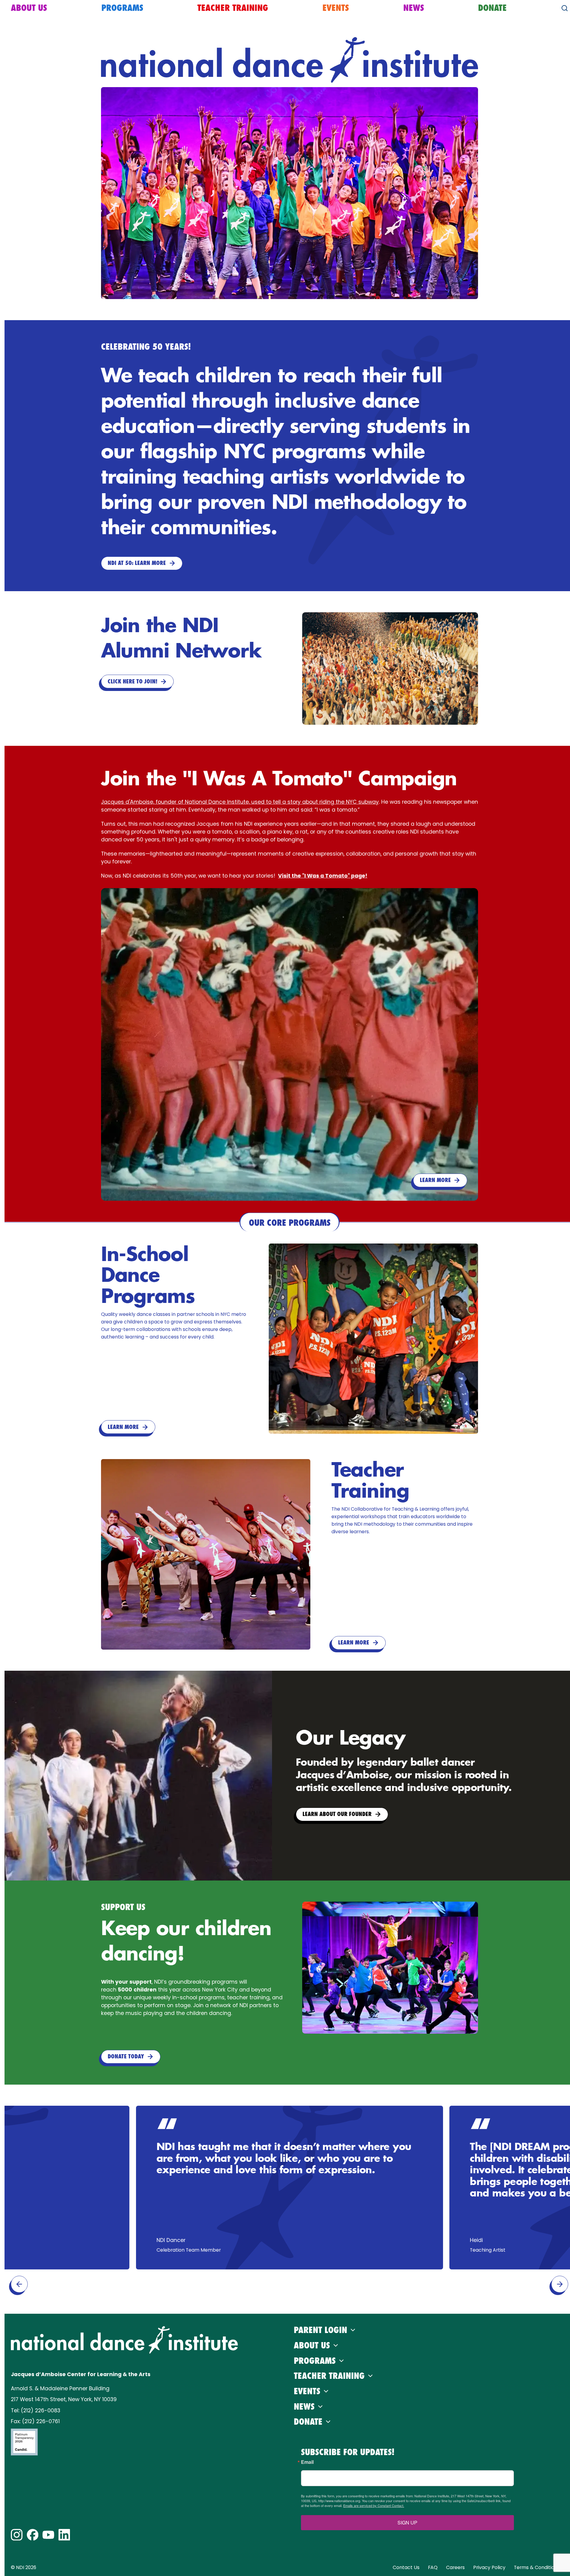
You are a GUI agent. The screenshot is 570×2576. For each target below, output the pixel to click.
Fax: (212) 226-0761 (35, 2421)
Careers (455, 2567)
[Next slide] (560, 2284)
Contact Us (406, 2567)
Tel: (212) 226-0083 (36, 2410)
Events (336, 8)
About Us (29, 8)
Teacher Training (233, 8)
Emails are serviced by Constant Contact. (374, 2505)
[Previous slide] (19, 2284)
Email (307, 2462)
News (414, 8)
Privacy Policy (489, 2567)
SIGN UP (407, 2522)
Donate (492, 8)
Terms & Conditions (537, 2567)
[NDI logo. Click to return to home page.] (125, 2340)
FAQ (433, 2567)
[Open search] (565, 8)
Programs (122, 8)
